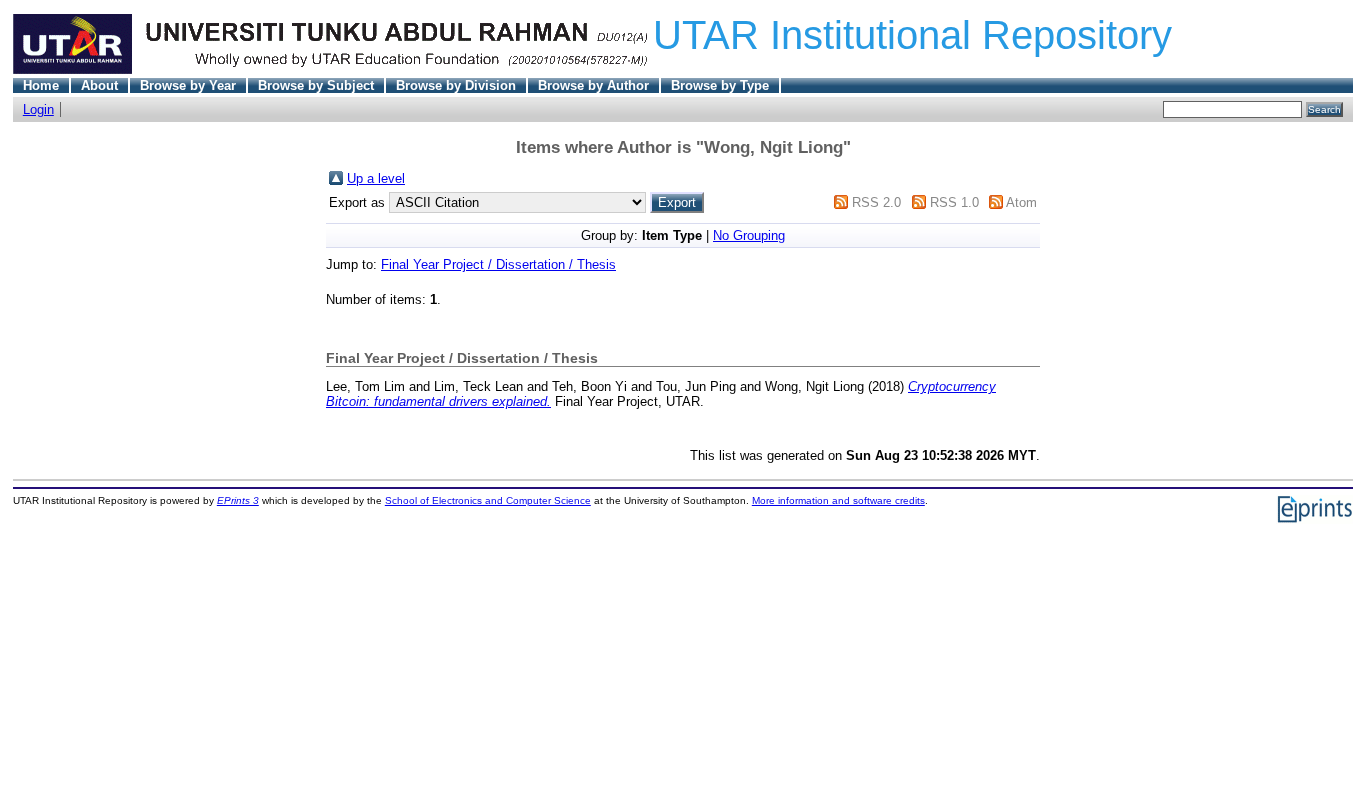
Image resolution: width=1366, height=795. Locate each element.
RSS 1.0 (954, 202)
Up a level (376, 178)
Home (41, 85)
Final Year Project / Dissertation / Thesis (498, 264)
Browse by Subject (316, 85)
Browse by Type (720, 85)
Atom (1021, 202)
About (99, 85)
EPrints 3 (238, 500)
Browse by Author (593, 85)
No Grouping (749, 235)
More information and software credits (838, 500)
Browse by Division (456, 85)
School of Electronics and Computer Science (488, 500)
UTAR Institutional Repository (912, 35)
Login (38, 109)
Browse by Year (188, 85)
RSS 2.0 (876, 202)
